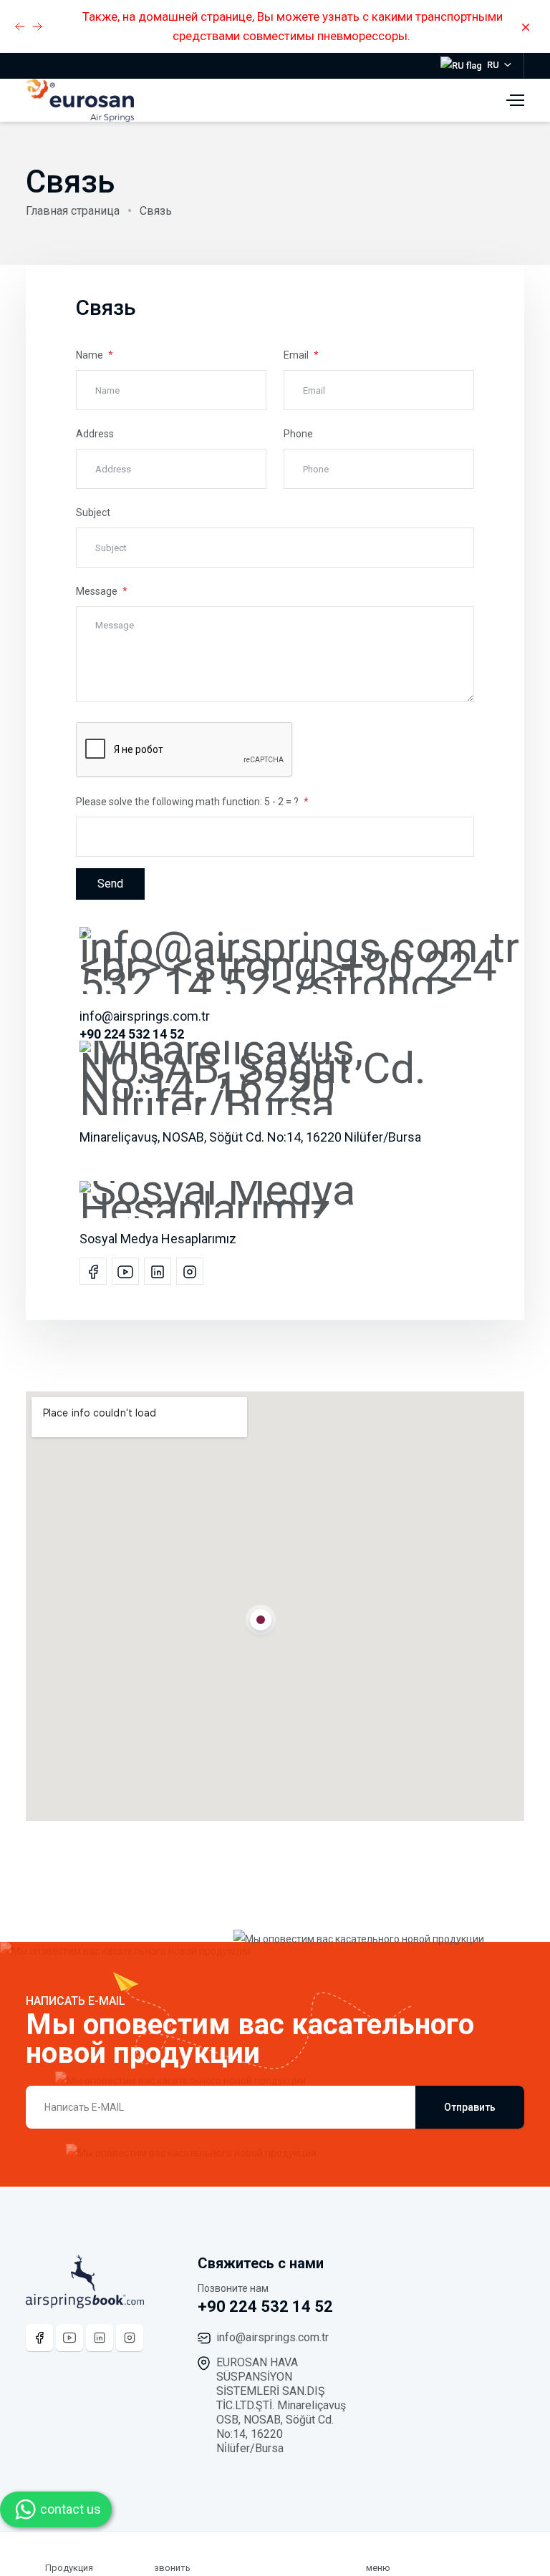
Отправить (470, 2107)
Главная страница (73, 211)
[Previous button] (37, 26)
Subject (93, 512)
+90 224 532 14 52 (265, 2307)
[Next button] (20, 26)
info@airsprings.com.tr (272, 2337)
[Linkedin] (100, 2338)
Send (110, 884)
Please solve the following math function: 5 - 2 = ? (188, 802)
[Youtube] (69, 2338)
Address (95, 434)
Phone (298, 434)
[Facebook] (39, 2338)
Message (98, 591)
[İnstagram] (130, 2338)
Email (297, 355)
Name (91, 355)
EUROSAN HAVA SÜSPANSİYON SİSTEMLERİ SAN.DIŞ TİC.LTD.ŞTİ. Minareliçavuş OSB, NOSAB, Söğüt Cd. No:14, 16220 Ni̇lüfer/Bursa (281, 2405)
